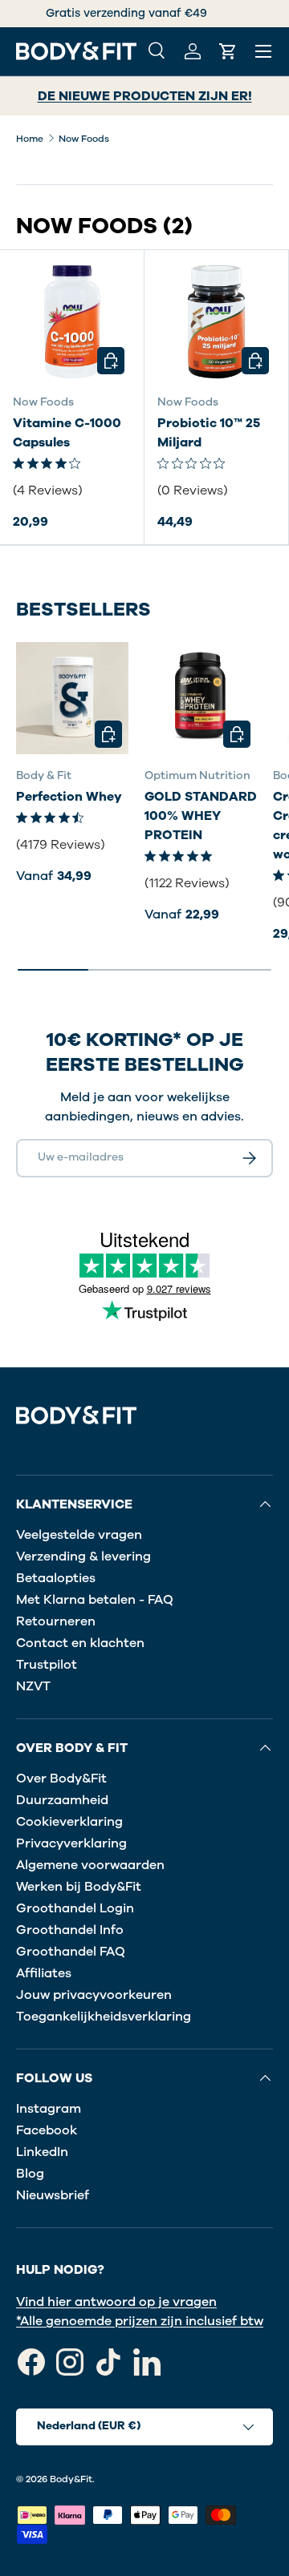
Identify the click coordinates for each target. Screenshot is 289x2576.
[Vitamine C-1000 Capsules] (72, 322)
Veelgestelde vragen (79, 1535)
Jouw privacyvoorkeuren (94, 1995)
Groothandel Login (75, 1908)
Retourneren (56, 1621)
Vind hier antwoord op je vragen (116, 2302)
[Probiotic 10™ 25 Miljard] (216, 322)
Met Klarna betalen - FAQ (95, 1600)
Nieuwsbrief (53, 2195)
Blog (30, 2174)
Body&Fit (71, 2479)
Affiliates (44, 1973)
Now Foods (84, 139)
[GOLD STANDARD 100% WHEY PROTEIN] (201, 698)
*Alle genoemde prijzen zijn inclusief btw (140, 2321)
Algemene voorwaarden (90, 1865)
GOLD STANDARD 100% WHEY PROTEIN (201, 816)
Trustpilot (47, 1665)
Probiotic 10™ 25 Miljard (209, 433)
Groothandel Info (70, 1930)
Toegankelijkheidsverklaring (104, 2017)
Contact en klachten (80, 1643)
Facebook (47, 2130)
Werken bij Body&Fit (79, 1887)
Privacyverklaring (71, 1843)
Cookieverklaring (69, 1822)
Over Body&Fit (61, 1779)
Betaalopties (56, 1578)
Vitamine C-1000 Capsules (67, 433)
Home (30, 139)
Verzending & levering (83, 1557)
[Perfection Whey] (72, 698)
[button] (228, 51)
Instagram (49, 2109)
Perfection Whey (69, 797)
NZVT (33, 1686)
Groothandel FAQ (71, 1952)
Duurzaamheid (62, 1800)
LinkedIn (42, 2152)
